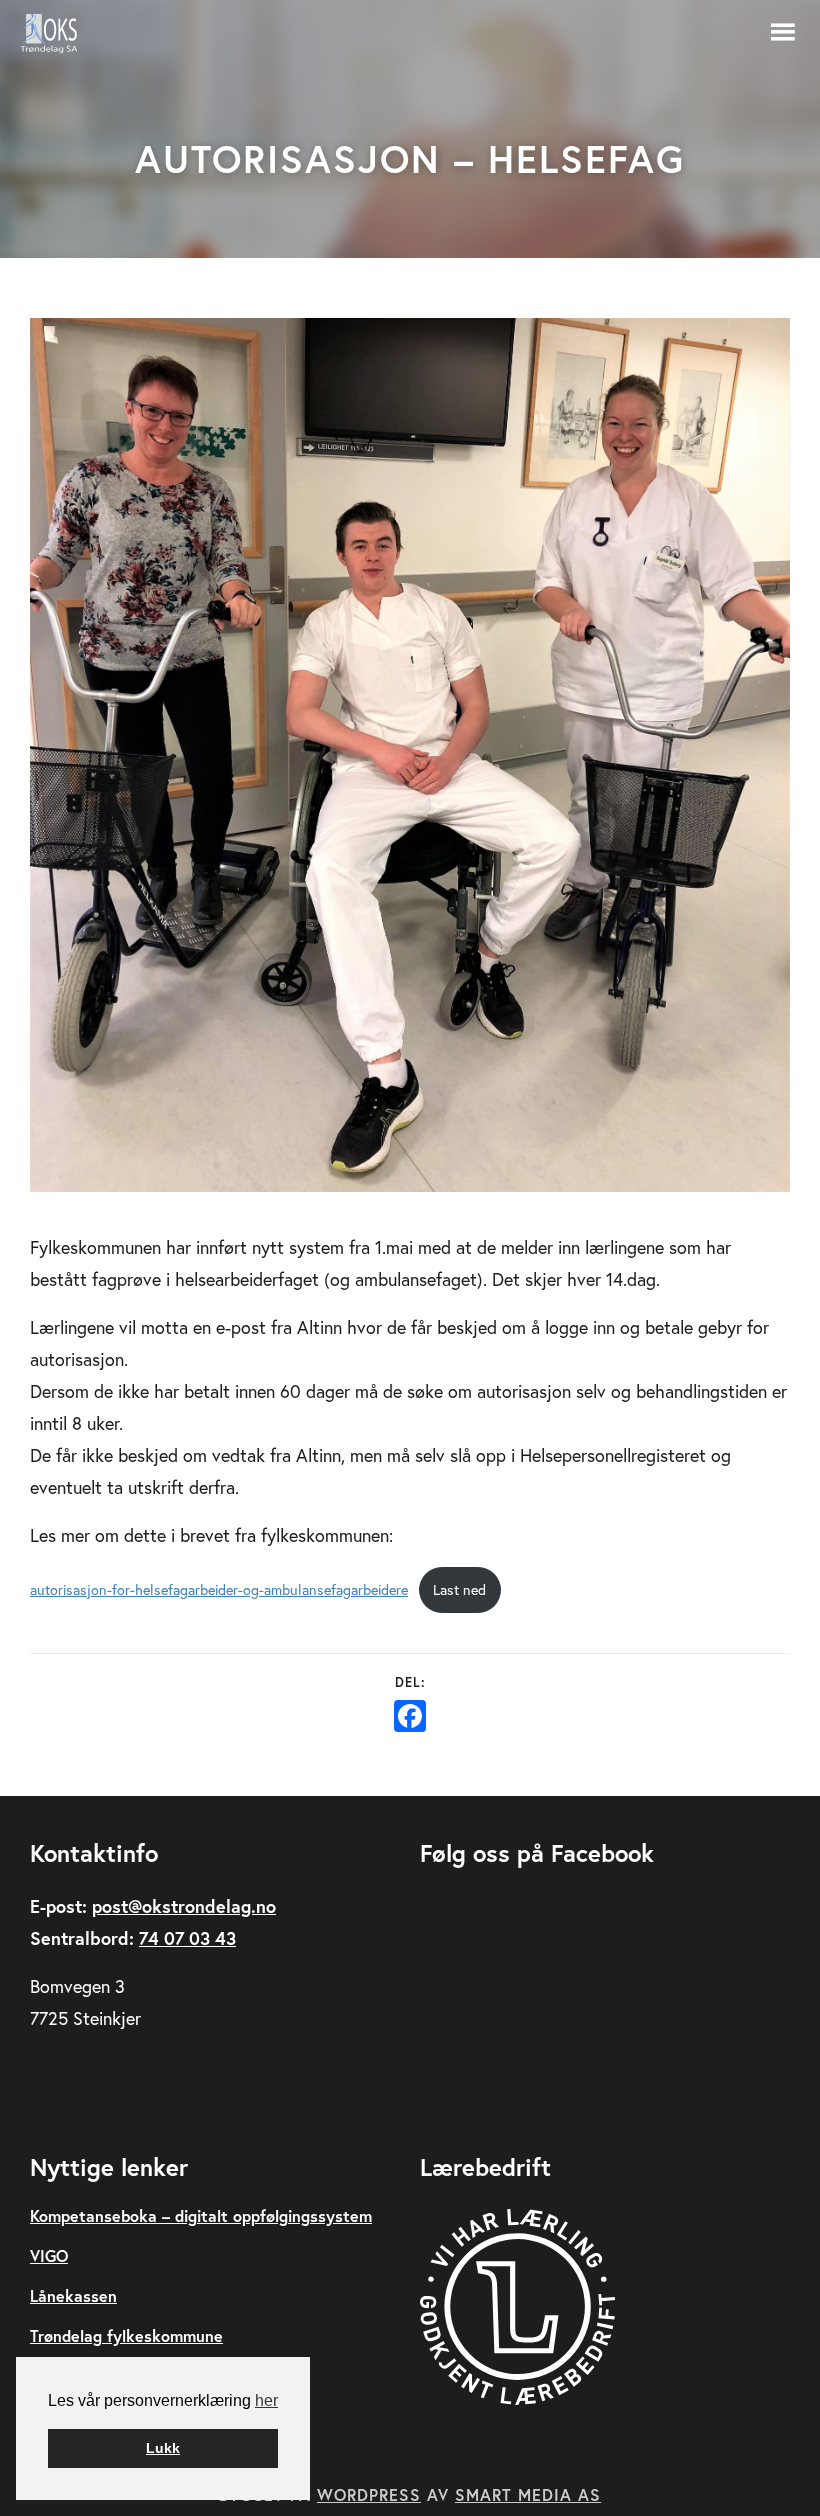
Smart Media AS (528, 2494)
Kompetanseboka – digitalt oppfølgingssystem (201, 2215)
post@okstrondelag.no (184, 1906)
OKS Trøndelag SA (60, 33)
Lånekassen (73, 2295)
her (266, 2400)
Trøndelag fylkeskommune (126, 2335)
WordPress (369, 2494)
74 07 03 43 (187, 1938)
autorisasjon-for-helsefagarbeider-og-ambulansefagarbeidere (219, 1589)
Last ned (459, 1589)
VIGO (49, 2255)
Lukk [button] (163, 2448)
